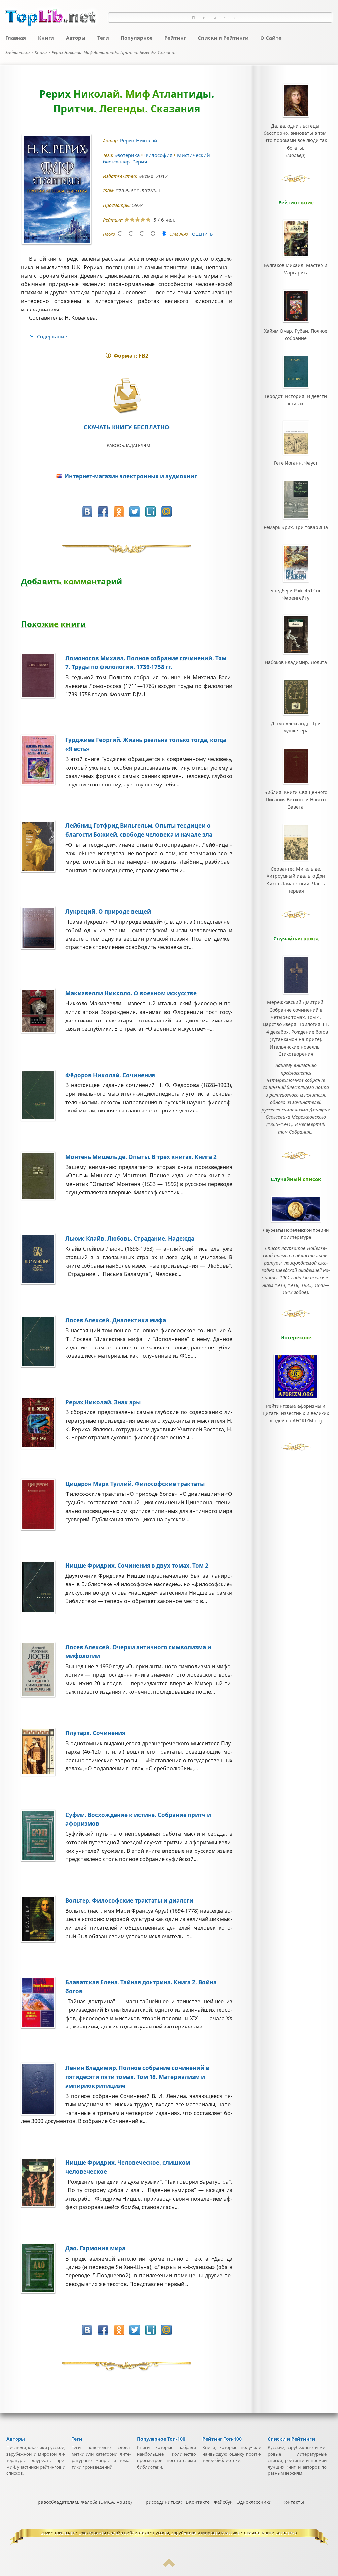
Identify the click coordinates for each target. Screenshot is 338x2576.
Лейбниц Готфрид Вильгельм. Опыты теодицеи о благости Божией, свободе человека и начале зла (139, 830)
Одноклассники (254, 2502)
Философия (159, 155)
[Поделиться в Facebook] (103, 512)
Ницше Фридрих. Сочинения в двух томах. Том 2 (137, 1566)
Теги (103, 38)
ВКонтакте (198, 2502)
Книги (46, 38)
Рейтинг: (114, 220)
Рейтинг (175, 38)
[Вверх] (169, 2566)
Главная (16, 38)
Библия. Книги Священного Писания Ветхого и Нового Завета (296, 800)
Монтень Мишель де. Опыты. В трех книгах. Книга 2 (141, 1157)
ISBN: (109, 191)
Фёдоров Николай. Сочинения (110, 1075)
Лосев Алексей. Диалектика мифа (116, 1320)
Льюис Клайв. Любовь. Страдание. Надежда (130, 1239)
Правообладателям (127, 445)
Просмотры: (118, 205)
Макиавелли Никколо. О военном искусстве (131, 993)
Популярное (137, 38)
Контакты (293, 2502)
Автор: (112, 141)
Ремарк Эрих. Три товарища (296, 527)
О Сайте (271, 38)
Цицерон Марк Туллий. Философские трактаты (135, 1484)
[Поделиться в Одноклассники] (119, 512)
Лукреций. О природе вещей (108, 912)
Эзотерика (128, 155)
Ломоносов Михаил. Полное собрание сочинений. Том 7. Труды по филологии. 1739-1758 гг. (146, 663)
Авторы (76, 38)
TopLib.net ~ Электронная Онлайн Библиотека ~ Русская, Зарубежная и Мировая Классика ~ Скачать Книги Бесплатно (176, 2533)
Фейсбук (223, 2502)
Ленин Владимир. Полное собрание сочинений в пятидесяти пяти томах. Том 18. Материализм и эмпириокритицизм (137, 2077)
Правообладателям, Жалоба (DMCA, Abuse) (83, 2502)
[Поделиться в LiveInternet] (151, 512)
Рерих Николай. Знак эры (103, 1402)
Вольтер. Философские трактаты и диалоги (129, 1900)
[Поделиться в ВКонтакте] (87, 512)
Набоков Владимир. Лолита (296, 662)
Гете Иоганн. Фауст (296, 463)
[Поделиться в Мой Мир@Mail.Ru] (166, 512)
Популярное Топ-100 (161, 2439)
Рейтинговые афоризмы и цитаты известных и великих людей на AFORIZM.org (296, 1413)
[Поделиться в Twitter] (135, 512)
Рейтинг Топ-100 (222, 2439)
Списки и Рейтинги (223, 38)
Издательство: (121, 176)
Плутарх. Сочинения (95, 1733)
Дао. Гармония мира (95, 2248)
